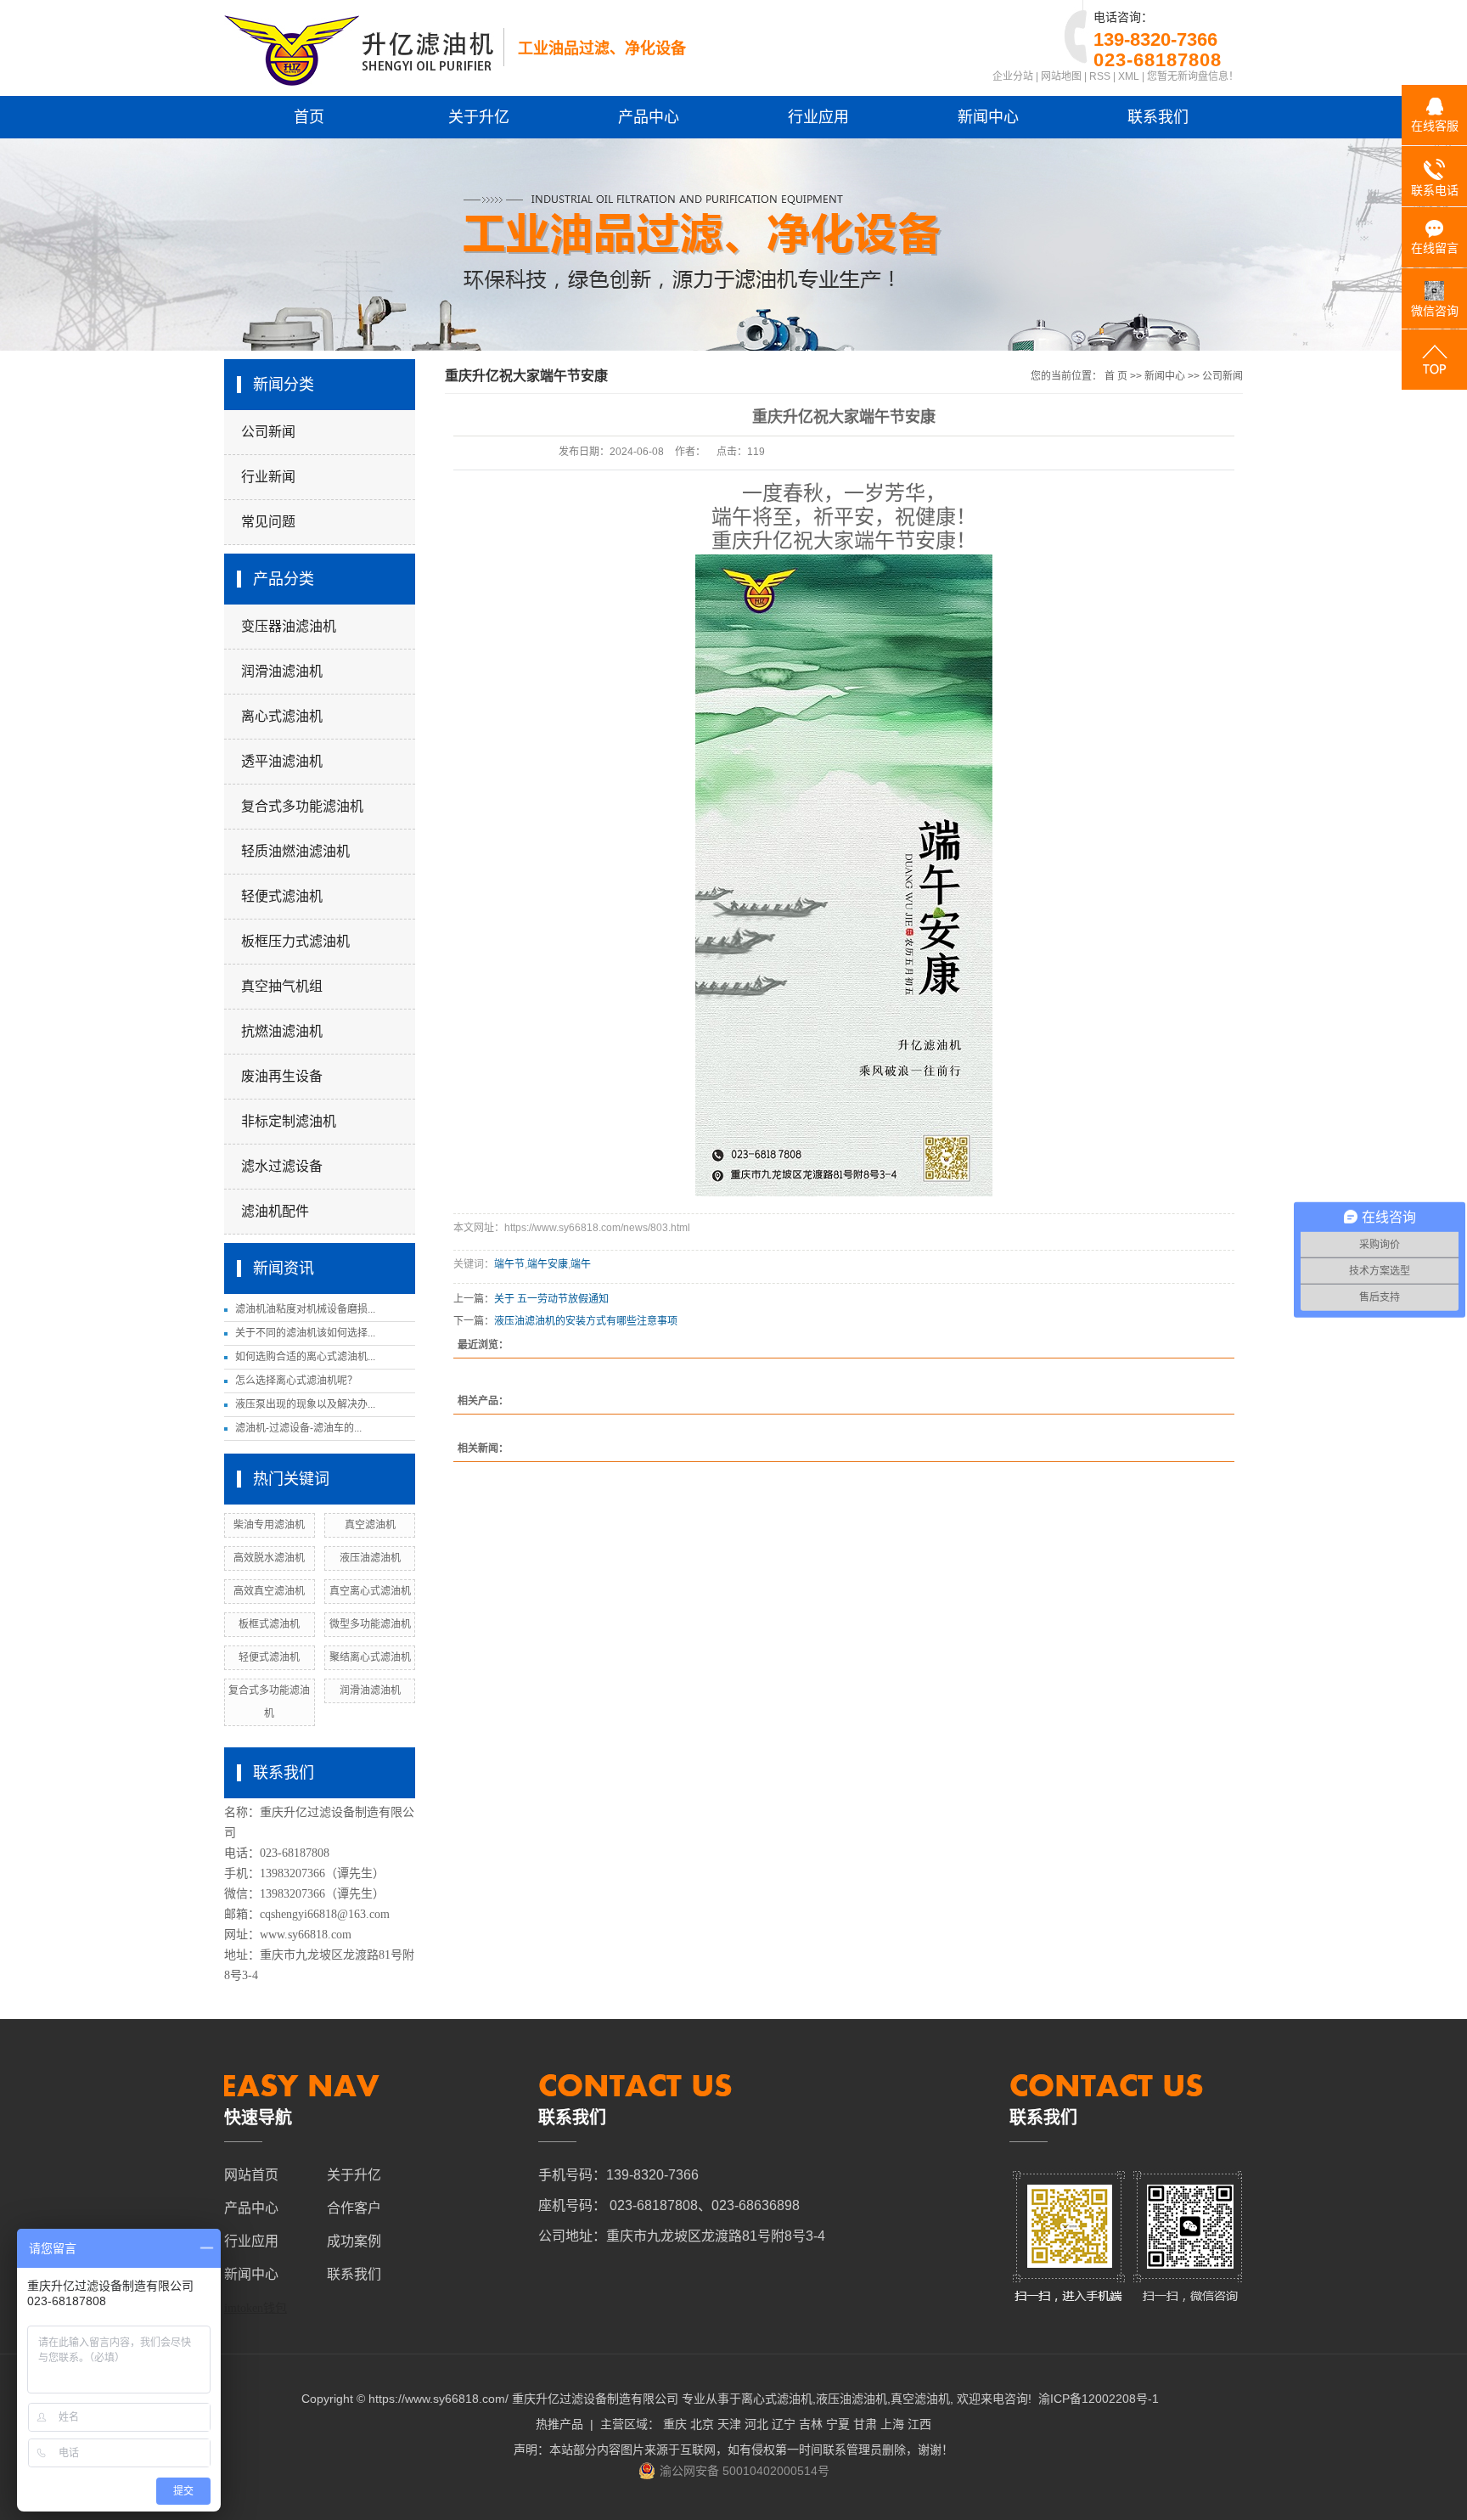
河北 (756, 2424)
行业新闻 (268, 477)
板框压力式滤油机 (295, 941)
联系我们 (1158, 117)
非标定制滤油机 (289, 1121)
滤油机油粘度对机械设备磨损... (305, 1309)
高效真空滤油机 (269, 1591)
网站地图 (1061, 76)
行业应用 (818, 117)
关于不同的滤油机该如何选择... (305, 1333)
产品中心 (649, 117)
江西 (919, 2424)
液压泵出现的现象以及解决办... (305, 1404)
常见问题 (268, 522)
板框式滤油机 (269, 1624)
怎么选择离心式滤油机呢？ (296, 1381)
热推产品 (559, 2424)
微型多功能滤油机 (370, 1624)
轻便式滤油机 (282, 896)
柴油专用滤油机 (269, 1525)
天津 (729, 2424)
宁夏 (838, 2424)
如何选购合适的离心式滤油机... (305, 1357)
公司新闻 (268, 432)
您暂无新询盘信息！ (1193, 76)
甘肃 (865, 2424)
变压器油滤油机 (289, 626)
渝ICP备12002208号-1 (1099, 2399)
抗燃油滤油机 (282, 1031)
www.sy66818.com (306, 1935)
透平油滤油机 (282, 761)
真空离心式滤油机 (370, 1591)
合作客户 (354, 2208)
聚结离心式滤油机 (370, 1657)
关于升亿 (479, 117)
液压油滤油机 (370, 1558)
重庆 (675, 2424)
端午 (581, 1264)
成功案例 (354, 2241)
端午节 (509, 1264)
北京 (702, 2424)
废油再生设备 (282, 1076)
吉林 (811, 2424)
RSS (1100, 76)
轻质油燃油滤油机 (295, 851)
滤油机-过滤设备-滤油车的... (298, 1428)
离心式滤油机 (282, 716)
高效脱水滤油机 (269, 1558)
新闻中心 (988, 117)
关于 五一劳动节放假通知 (551, 1299)
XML (1129, 76)
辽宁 (784, 2424)
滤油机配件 (275, 1211)
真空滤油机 (370, 1525)
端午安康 (548, 1264)
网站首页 (251, 2175)
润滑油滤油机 (282, 671)
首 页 (1116, 376)
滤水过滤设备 (282, 1166)
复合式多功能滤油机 (302, 806)
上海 (892, 2424)
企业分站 (1013, 76)
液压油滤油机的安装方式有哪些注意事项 (586, 1321)
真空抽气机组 (282, 986)
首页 (309, 117)
